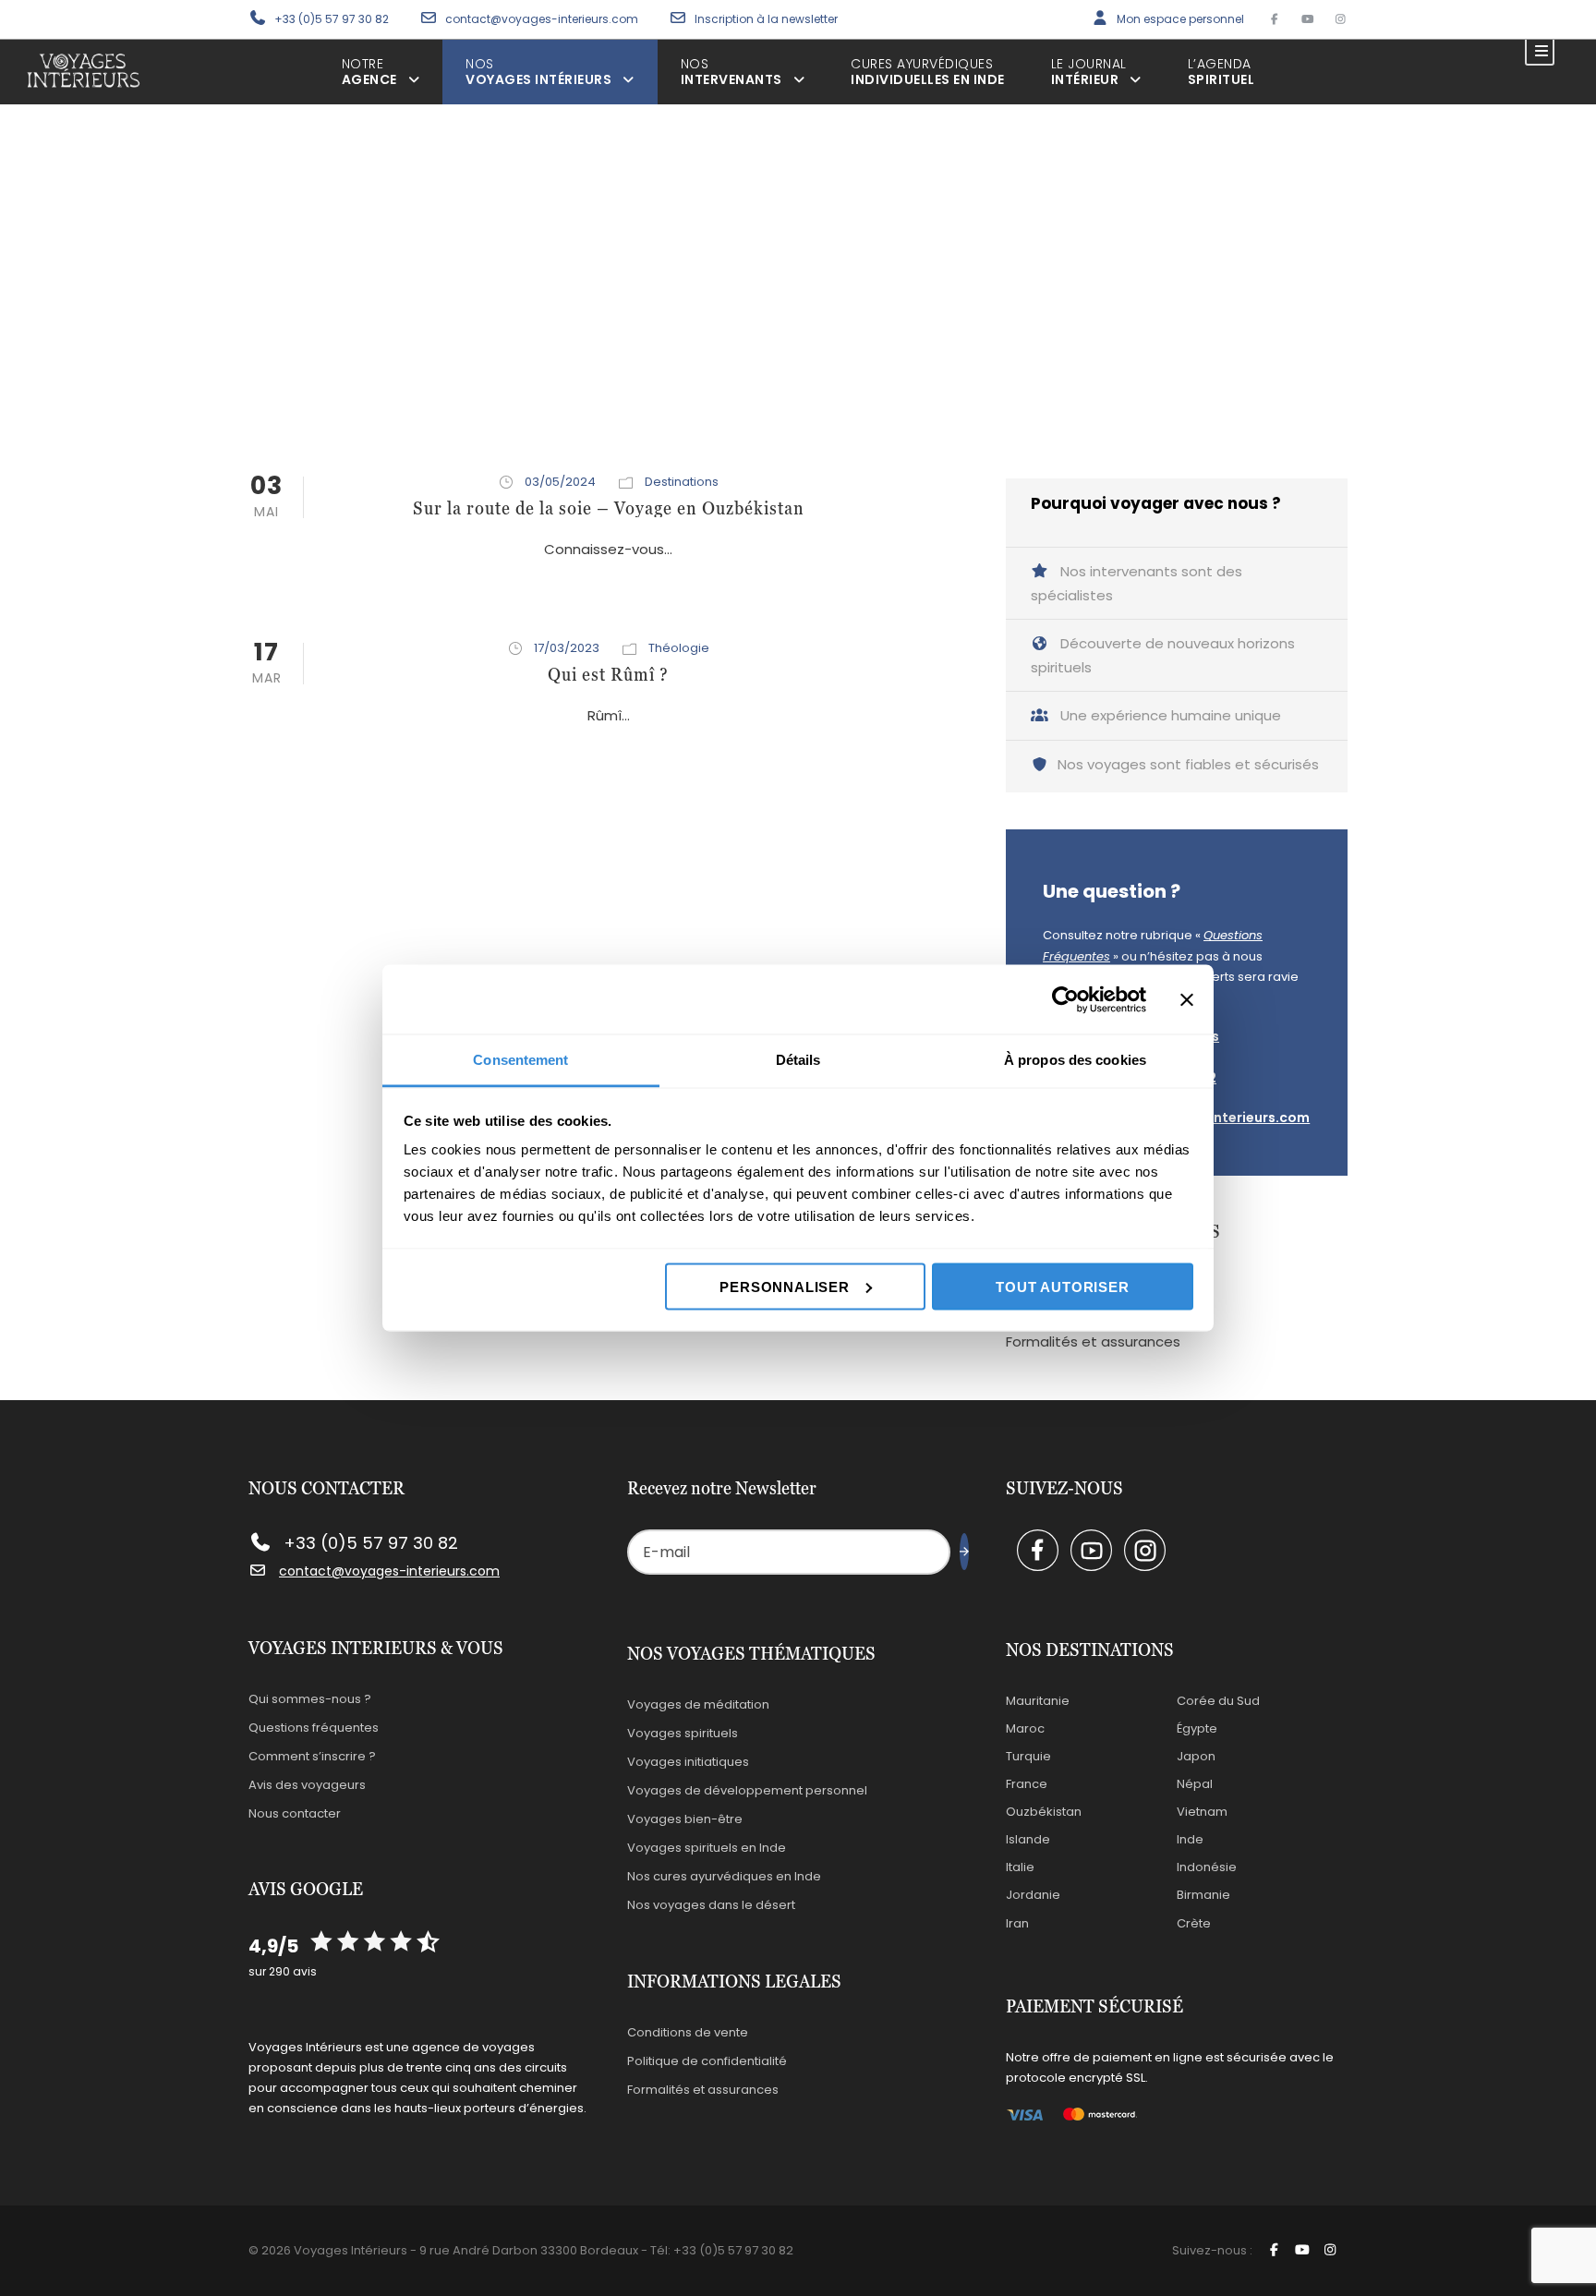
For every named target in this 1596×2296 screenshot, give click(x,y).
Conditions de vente (688, 2032)
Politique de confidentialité (707, 2061)
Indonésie (1207, 1867)
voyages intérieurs (538, 72)
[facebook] (1274, 19)
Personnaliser (784, 1286)
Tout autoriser (1062, 1286)
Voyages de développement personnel (747, 1790)
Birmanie (1203, 1895)
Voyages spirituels (683, 1733)
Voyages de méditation (698, 1704)
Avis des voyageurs (307, 1785)
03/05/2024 (560, 482)
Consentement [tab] (520, 1060)
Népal (1195, 1784)
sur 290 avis (283, 1971)
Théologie (679, 648)
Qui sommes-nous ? (310, 1699)
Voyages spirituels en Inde (707, 1848)
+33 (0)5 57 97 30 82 (332, 19)
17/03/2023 (567, 648)
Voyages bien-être (685, 1819)
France (1027, 1784)
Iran (1017, 1923)
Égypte (1197, 1728)
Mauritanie (1038, 1701)
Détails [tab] (798, 1060)
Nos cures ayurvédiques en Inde (724, 1876)
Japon (1196, 1756)
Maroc (1025, 1728)
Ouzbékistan (1044, 1812)
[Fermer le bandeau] (1187, 999)
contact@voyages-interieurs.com (543, 19)
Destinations (682, 482)
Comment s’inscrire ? (312, 1756)
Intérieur (1089, 72)
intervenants (731, 72)
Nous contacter (295, 1813)
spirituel (1221, 72)
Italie (1020, 1867)
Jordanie (1033, 1895)
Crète (1194, 1923)
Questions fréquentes (314, 1728)
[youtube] (1307, 19)
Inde (1190, 1839)
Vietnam (1202, 1812)
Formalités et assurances (1093, 1341)
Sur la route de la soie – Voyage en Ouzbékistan (609, 508)
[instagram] (1341, 19)
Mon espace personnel (1180, 19)
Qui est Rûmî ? (608, 674)
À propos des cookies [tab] (1075, 1060)
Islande (1028, 1839)
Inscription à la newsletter (766, 19)
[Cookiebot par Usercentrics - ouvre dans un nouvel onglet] (1065, 999)
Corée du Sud (1218, 1701)
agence (369, 72)
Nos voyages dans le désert (711, 1905)
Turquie (1028, 1756)
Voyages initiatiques (688, 1762)
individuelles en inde (928, 72)
